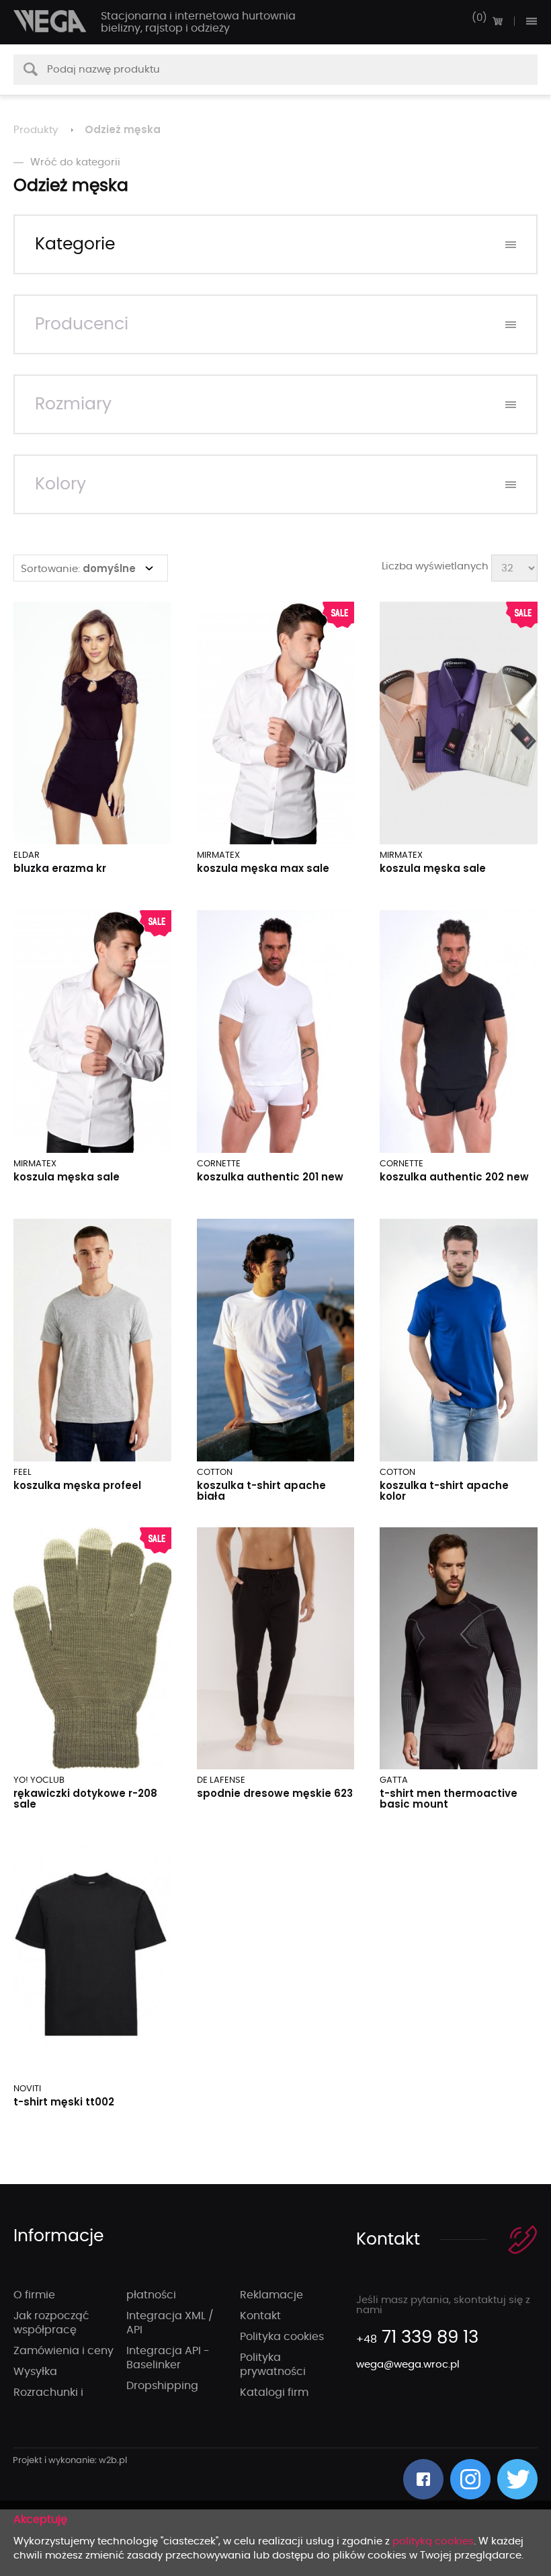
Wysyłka (35, 2372)
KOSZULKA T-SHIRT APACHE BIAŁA (261, 1491)
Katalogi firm (274, 2392)
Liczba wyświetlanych (435, 566)
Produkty (36, 130)
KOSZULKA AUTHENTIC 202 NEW (454, 1177)
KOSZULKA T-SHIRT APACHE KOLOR (444, 1491)
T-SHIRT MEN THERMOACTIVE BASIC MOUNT (449, 1799)
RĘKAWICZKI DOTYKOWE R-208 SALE (85, 1799)
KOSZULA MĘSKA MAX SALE (263, 868)
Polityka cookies (282, 2337)
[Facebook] (423, 2479)
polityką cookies (433, 2541)
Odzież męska (123, 129)
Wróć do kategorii (75, 162)
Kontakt (260, 2316)
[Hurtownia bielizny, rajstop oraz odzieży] (50, 21)
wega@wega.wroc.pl (408, 2365)
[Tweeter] (517, 2479)
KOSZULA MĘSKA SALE (433, 868)
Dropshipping (162, 2386)
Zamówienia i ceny (63, 2351)
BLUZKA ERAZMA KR (60, 868)
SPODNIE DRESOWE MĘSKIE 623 (275, 1793)
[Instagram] (470, 2479)
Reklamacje (271, 2295)
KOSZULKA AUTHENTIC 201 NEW (270, 1177)
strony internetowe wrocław (70, 2461)
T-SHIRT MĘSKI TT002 (64, 2102)
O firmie (34, 2295)
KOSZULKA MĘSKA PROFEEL (77, 1485)
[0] (497, 21)
